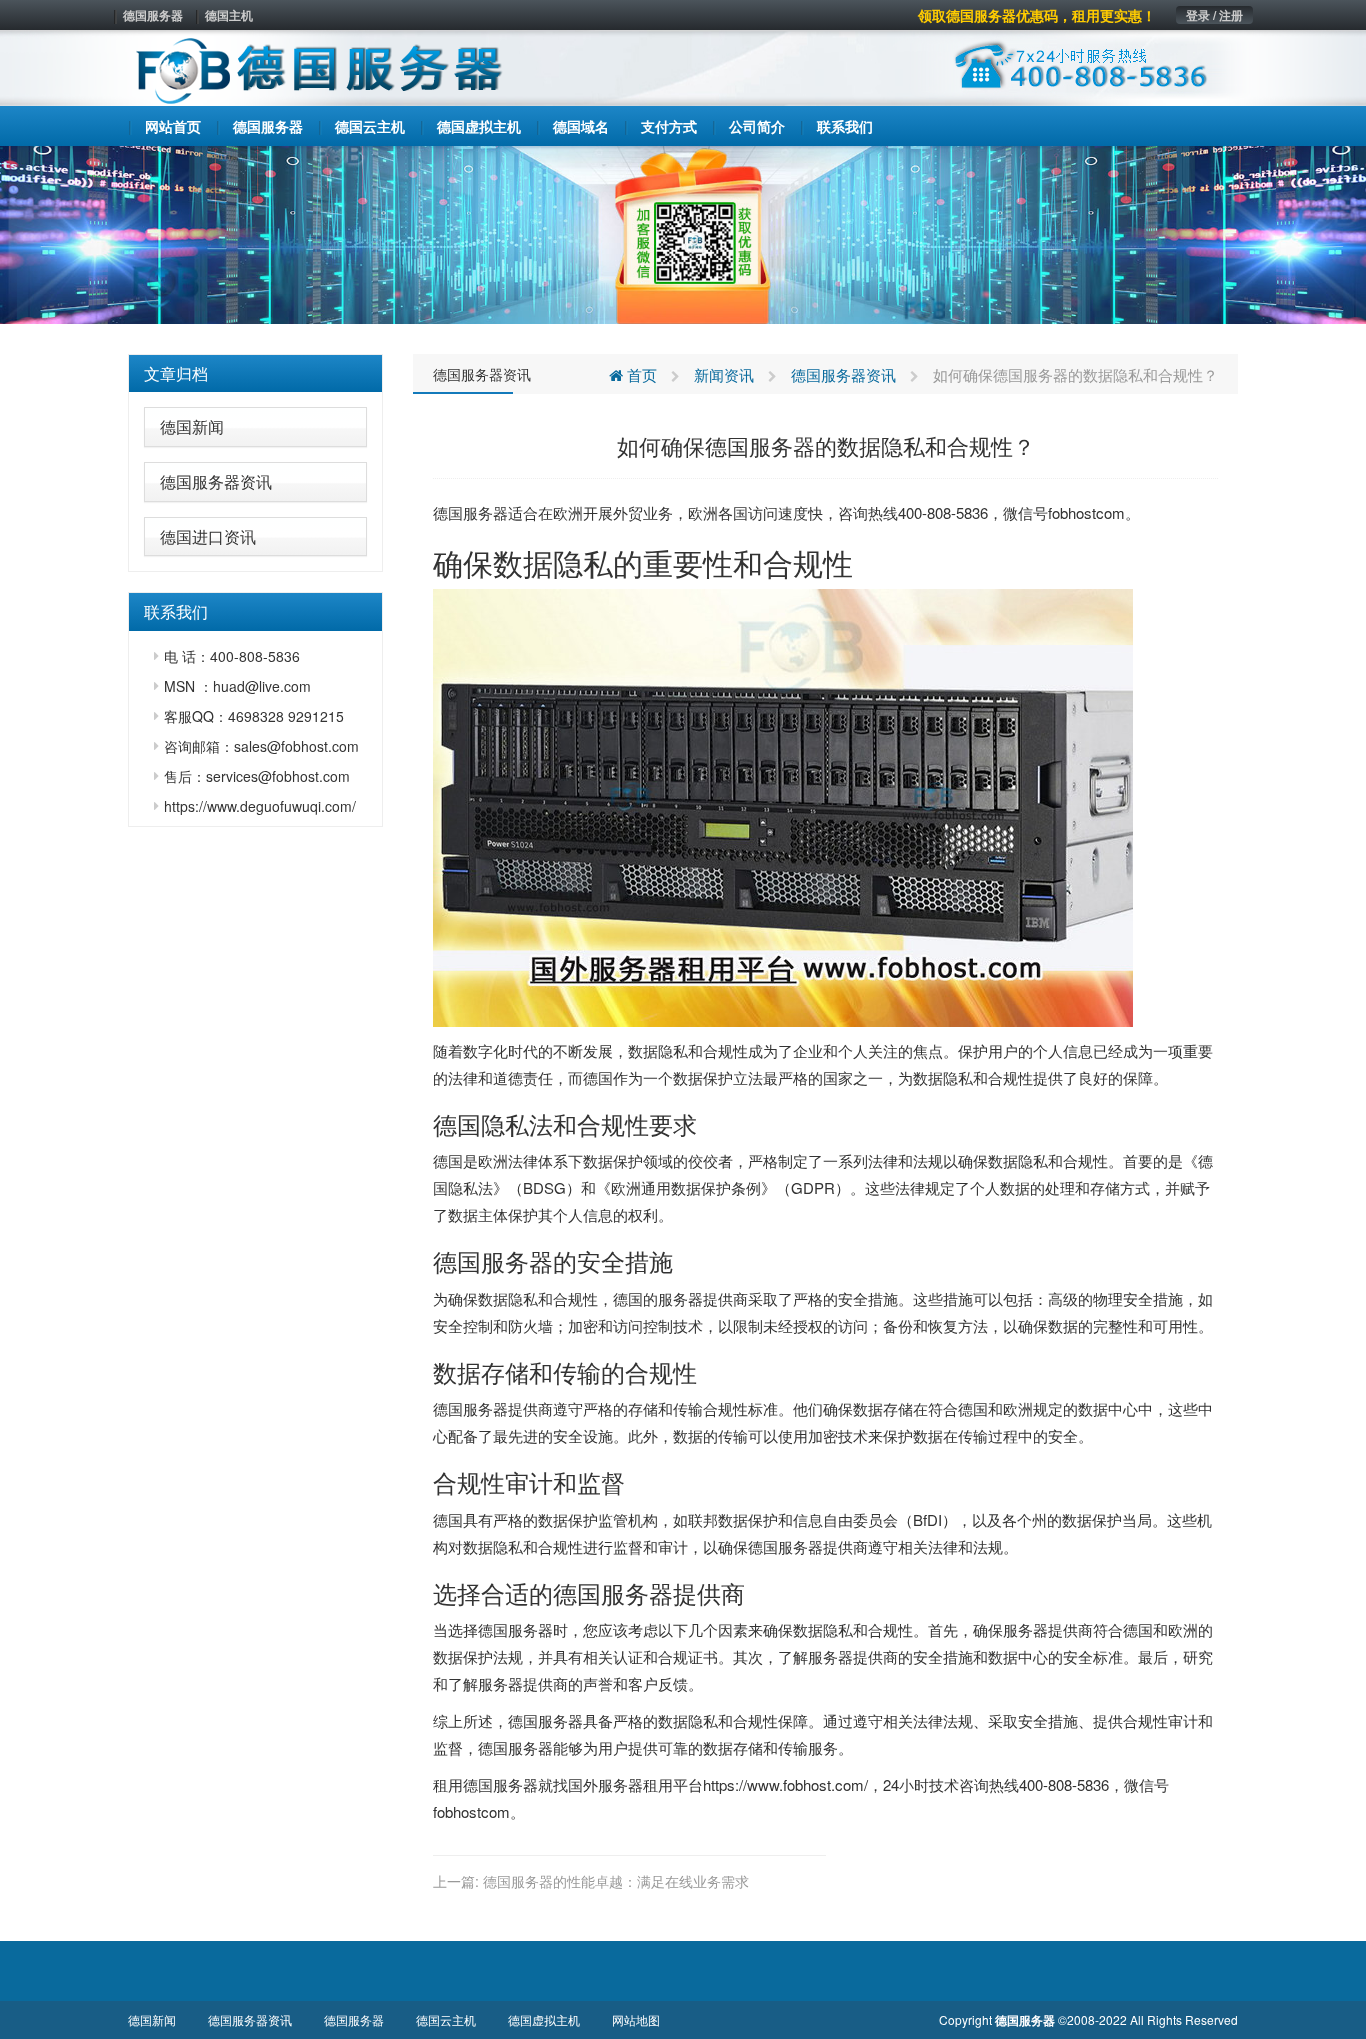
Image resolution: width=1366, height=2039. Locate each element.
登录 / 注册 (1214, 15)
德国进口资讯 (208, 536)
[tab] (255, 374)
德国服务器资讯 (216, 481)
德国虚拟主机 (544, 2019)
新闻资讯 (724, 374)
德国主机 (229, 15)
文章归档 (176, 373)
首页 (640, 374)
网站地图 (636, 2019)
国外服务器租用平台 (635, 1784)
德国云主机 (446, 2019)
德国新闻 (192, 426)
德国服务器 (153, 15)
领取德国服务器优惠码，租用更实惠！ (1037, 15)
